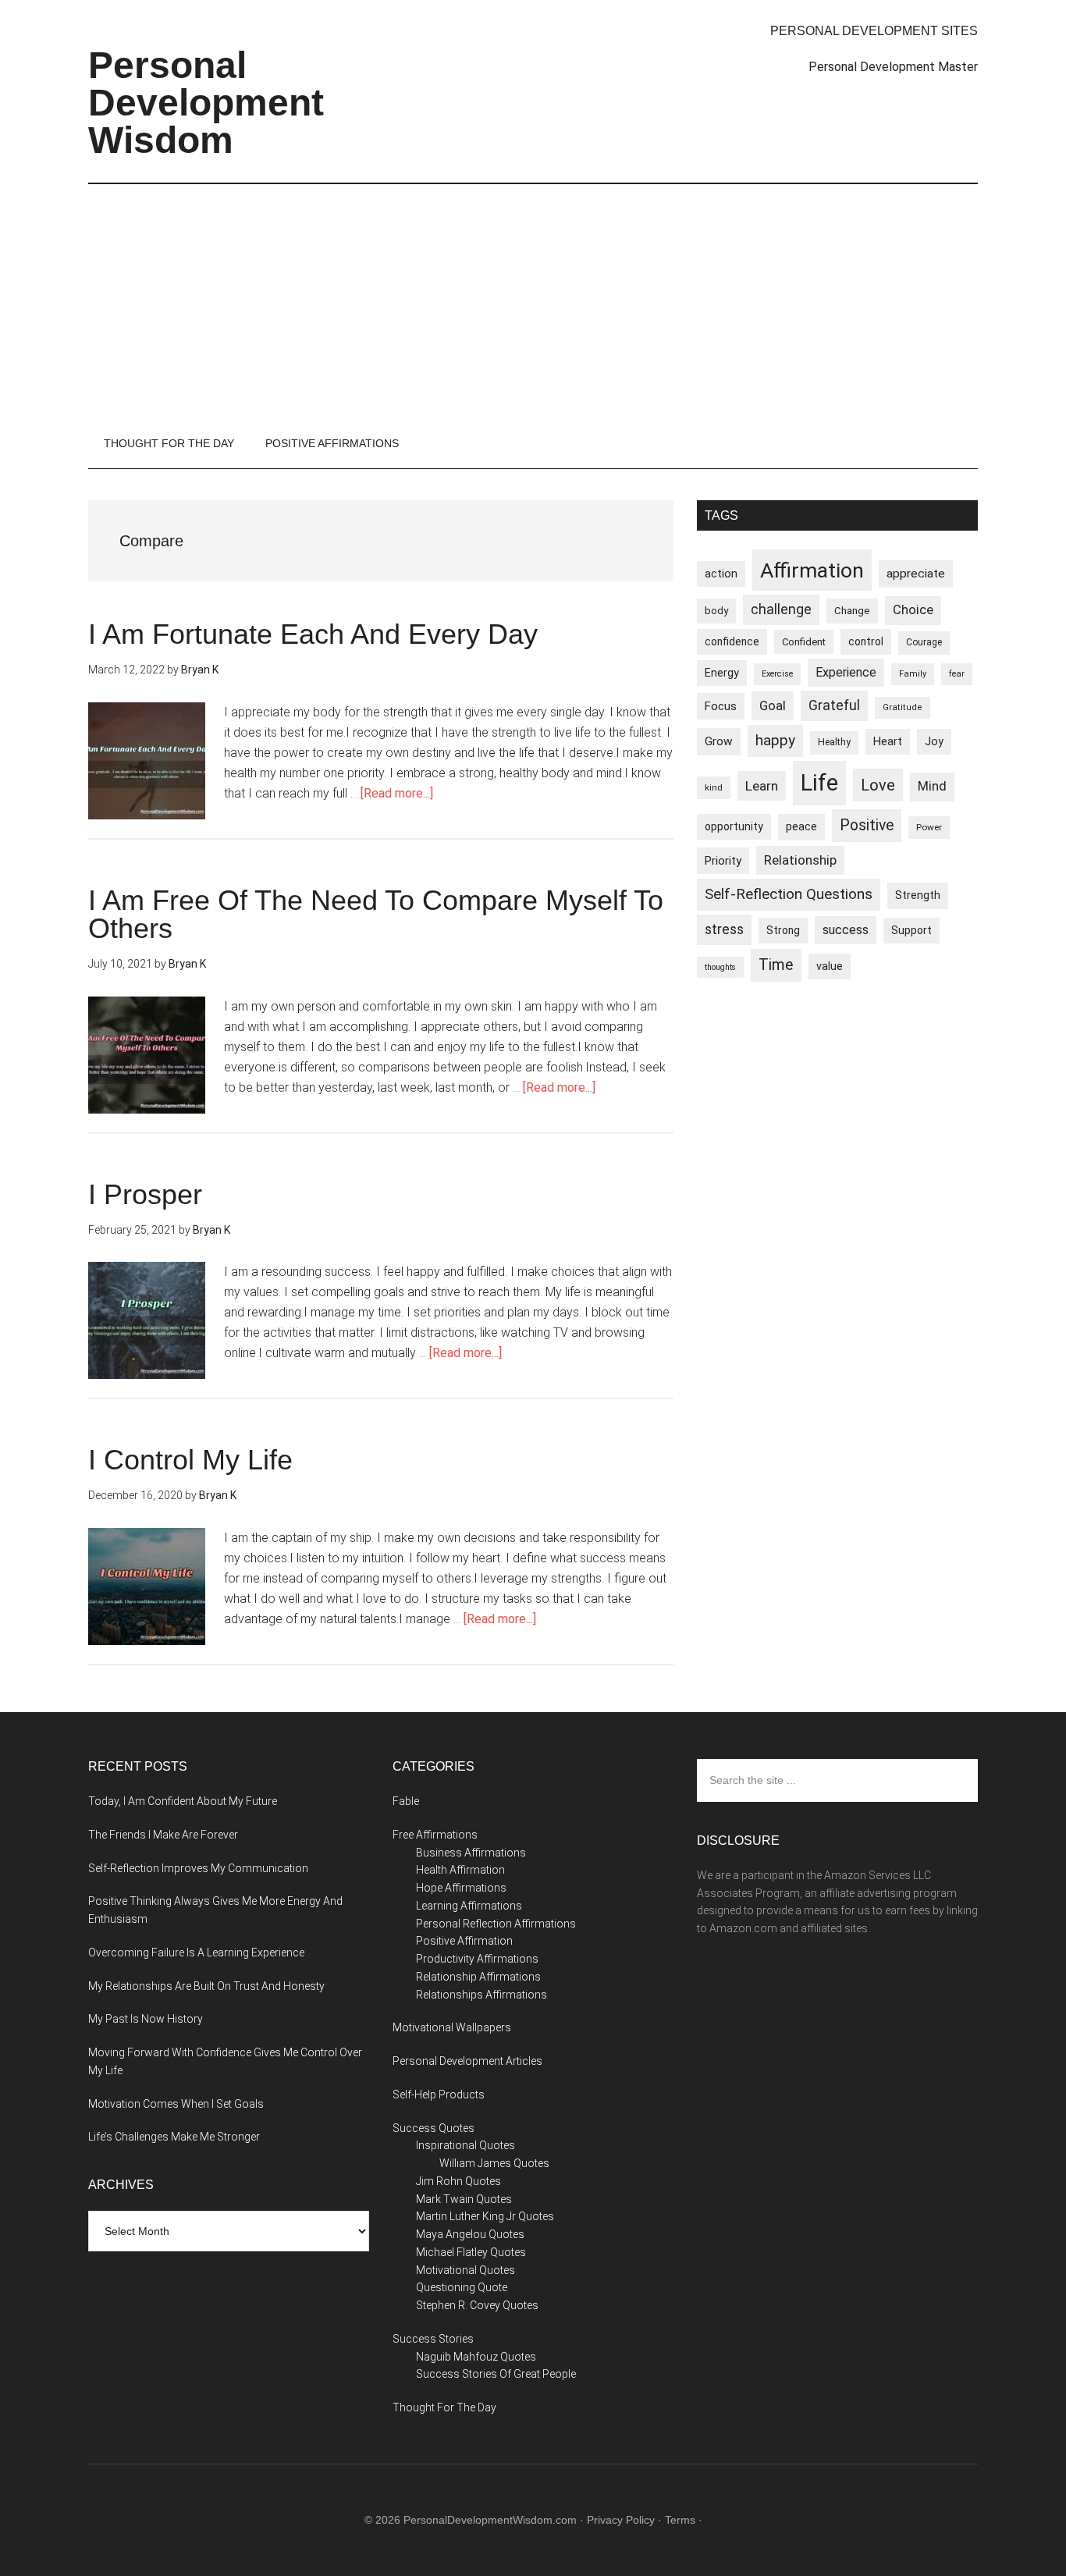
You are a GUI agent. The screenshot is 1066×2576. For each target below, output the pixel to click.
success (846, 930)
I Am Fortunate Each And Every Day (313, 634)
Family (913, 674)
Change (852, 611)
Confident (804, 642)
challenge (781, 609)
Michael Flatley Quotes (471, 2252)
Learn (762, 786)
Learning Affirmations (469, 1906)
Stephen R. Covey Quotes (477, 2305)
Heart (888, 742)
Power (929, 827)
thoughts (720, 967)
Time (776, 965)
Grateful (834, 705)
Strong (783, 930)
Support (911, 930)
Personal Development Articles (467, 2061)
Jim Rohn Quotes (458, 2181)
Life (819, 783)
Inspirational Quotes (465, 2145)
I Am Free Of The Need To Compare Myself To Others (376, 914)
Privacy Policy (621, 2520)
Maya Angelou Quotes (470, 2234)
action (721, 574)
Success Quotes (434, 2128)
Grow (719, 741)
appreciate (916, 574)
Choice (913, 610)
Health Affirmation (460, 1870)
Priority (723, 861)
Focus (721, 706)
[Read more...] (397, 793)
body (716, 611)
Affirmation (812, 570)
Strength (918, 895)
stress (724, 929)
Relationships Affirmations (481, 1995)
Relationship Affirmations (478, 1977)
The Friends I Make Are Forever (163, 1835)
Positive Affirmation (464, 1941)
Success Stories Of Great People (496, 2374)
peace (801, 826)
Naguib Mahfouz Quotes (476, 2357)
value (830, 966)
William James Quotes (494, 2163)
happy (775, 740)
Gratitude (903, 707)
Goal (773, 705)
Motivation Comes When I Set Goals (176, 2104)
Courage (924, 642)
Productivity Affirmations (477, 1959)
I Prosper (145, 1194)
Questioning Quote (462, 2287)
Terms (680, 2520)
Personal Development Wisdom (206, 103)
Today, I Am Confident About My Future (183, 1801)
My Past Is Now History (146, 2019)
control (866, 641)
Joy (934, 741)
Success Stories (433, 2339)
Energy (722, 673)
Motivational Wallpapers (452, 2027)
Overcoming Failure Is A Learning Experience (196, 1952)
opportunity (734, 826)
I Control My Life (190, 1460)
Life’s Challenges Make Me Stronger (174, 2137)
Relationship (800, 860)
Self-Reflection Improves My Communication (198, 1868)
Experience (846, 672)
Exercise (777, 674)
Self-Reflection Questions (789, 894)
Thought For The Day (444, 2407)
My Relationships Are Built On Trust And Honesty (206, 1986)
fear (957, 674)
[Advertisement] (533, 301)
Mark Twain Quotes (464, 2199)
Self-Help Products (439, 2095)
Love (878, 785)
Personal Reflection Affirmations (496, 1924)
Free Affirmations (435, 1835)
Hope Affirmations (461, 1888)
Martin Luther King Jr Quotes (485, 2216)
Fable (406, 1801)
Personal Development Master (893, 67)
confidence (732, 641)
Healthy (834, 742)
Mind (932, 786)
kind (714, 787)
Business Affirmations (471, 1853)
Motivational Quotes (465, 2270)
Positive (867, 825)
